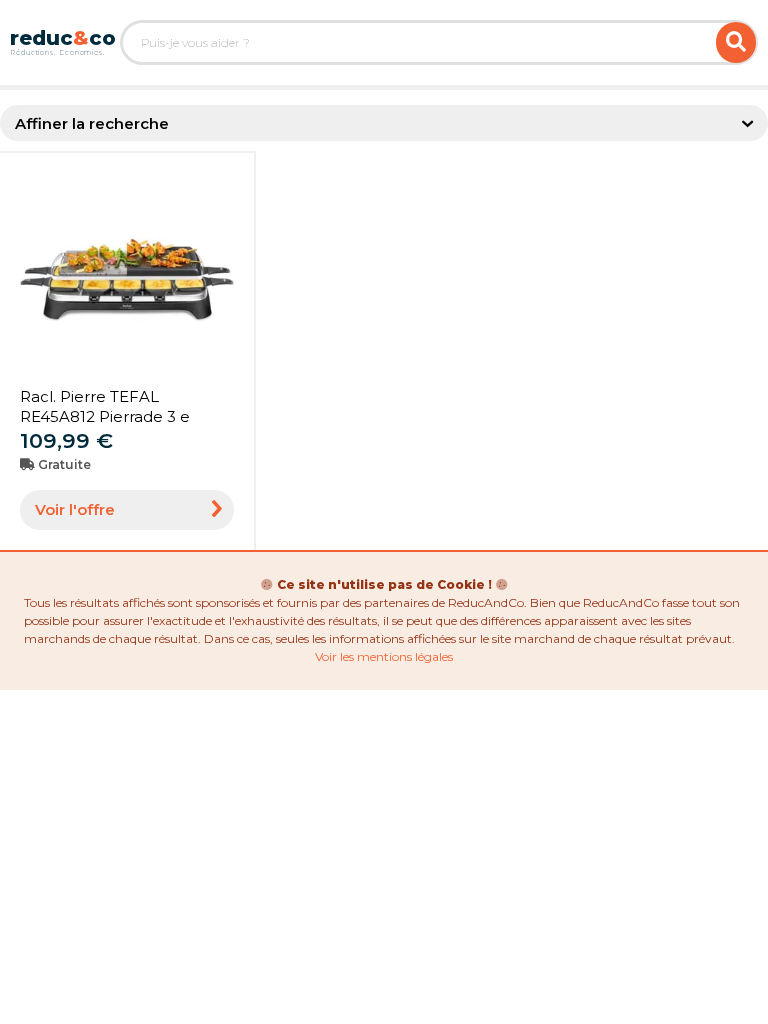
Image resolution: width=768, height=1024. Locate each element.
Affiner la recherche (92, 123)
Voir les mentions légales (384, 656)
